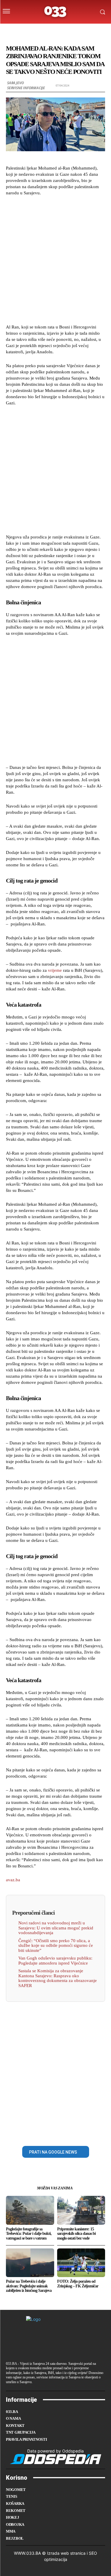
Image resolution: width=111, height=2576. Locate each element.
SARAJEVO (15, 83)
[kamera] (48, 30)
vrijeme (55, 970)
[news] (83, 30)
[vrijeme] (37, 30)
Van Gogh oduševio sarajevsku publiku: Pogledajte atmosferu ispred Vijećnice (55, 1961)
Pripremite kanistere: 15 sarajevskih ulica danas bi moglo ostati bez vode (76, 2234)
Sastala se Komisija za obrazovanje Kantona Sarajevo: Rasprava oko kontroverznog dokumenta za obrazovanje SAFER (58, 1978)
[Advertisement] (55, 259)
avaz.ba (13, 1880)
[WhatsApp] (76, 2132)
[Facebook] (35, 2132)
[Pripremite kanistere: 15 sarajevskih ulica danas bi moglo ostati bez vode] (81, 2210)
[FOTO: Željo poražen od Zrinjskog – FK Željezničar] (81, 2263)
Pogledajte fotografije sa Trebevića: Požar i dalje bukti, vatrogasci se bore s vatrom (29, 2234)
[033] (55, 12)
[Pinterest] (62, 2132)
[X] (49, 2132)
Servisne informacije (26, 88)
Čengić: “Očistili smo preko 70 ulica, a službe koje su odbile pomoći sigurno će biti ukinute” (56, 1946)
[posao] (25, 30)
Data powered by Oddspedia (55, 2451)
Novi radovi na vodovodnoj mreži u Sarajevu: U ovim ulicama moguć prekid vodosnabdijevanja (56, 1928)
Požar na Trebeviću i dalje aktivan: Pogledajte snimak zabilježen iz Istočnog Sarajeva (29, 2286)
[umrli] (60, 30)
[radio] (72, 30)
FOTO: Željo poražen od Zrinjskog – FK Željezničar (78, 2284)
